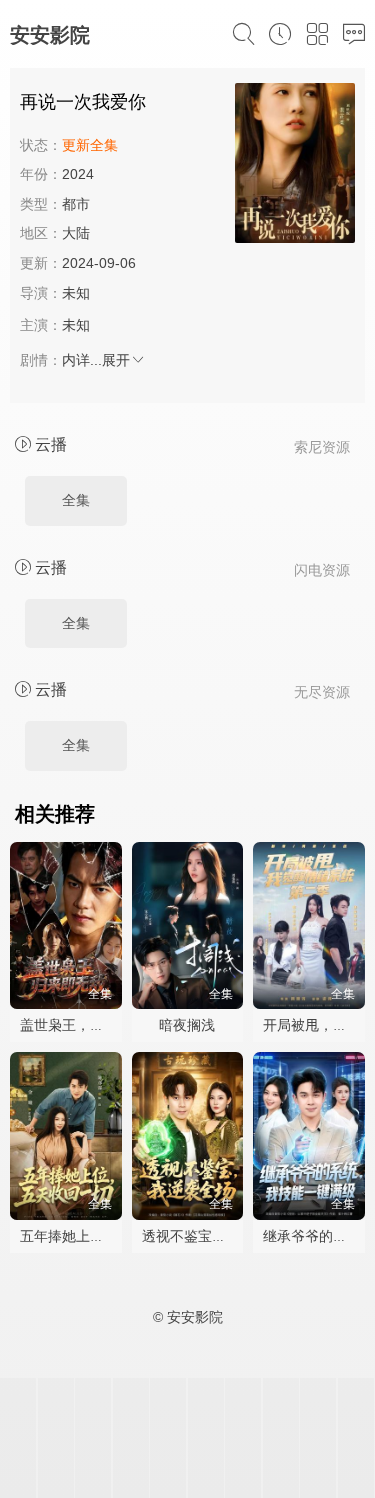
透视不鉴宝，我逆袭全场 (219, 1236)
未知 (76, 293)
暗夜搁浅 (187, 1025)
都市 (76, 204)
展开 (116, 360)
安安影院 (50, 35)
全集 (76, 500)
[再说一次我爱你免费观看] (295, 166)
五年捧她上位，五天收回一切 (111, 1236)
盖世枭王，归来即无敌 (90, 1025)
